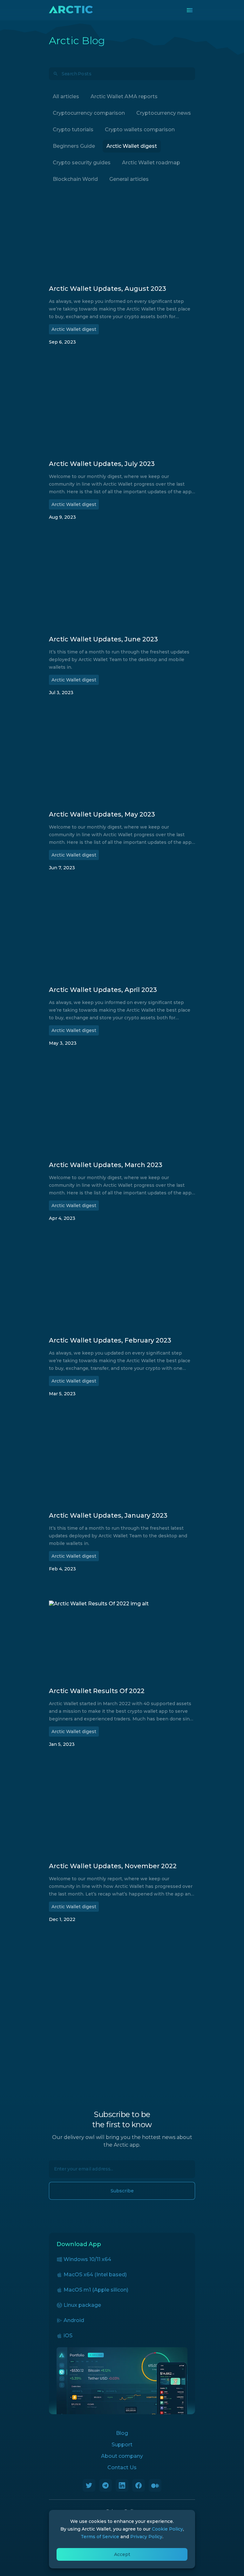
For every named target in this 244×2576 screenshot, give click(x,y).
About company (122, 2456)
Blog (122, 2433)
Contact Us (122, 2467)
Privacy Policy (146, 2537)
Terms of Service (100, 2537)
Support (122, 2445)
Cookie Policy (167, 2529)
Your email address (71, 2166)
